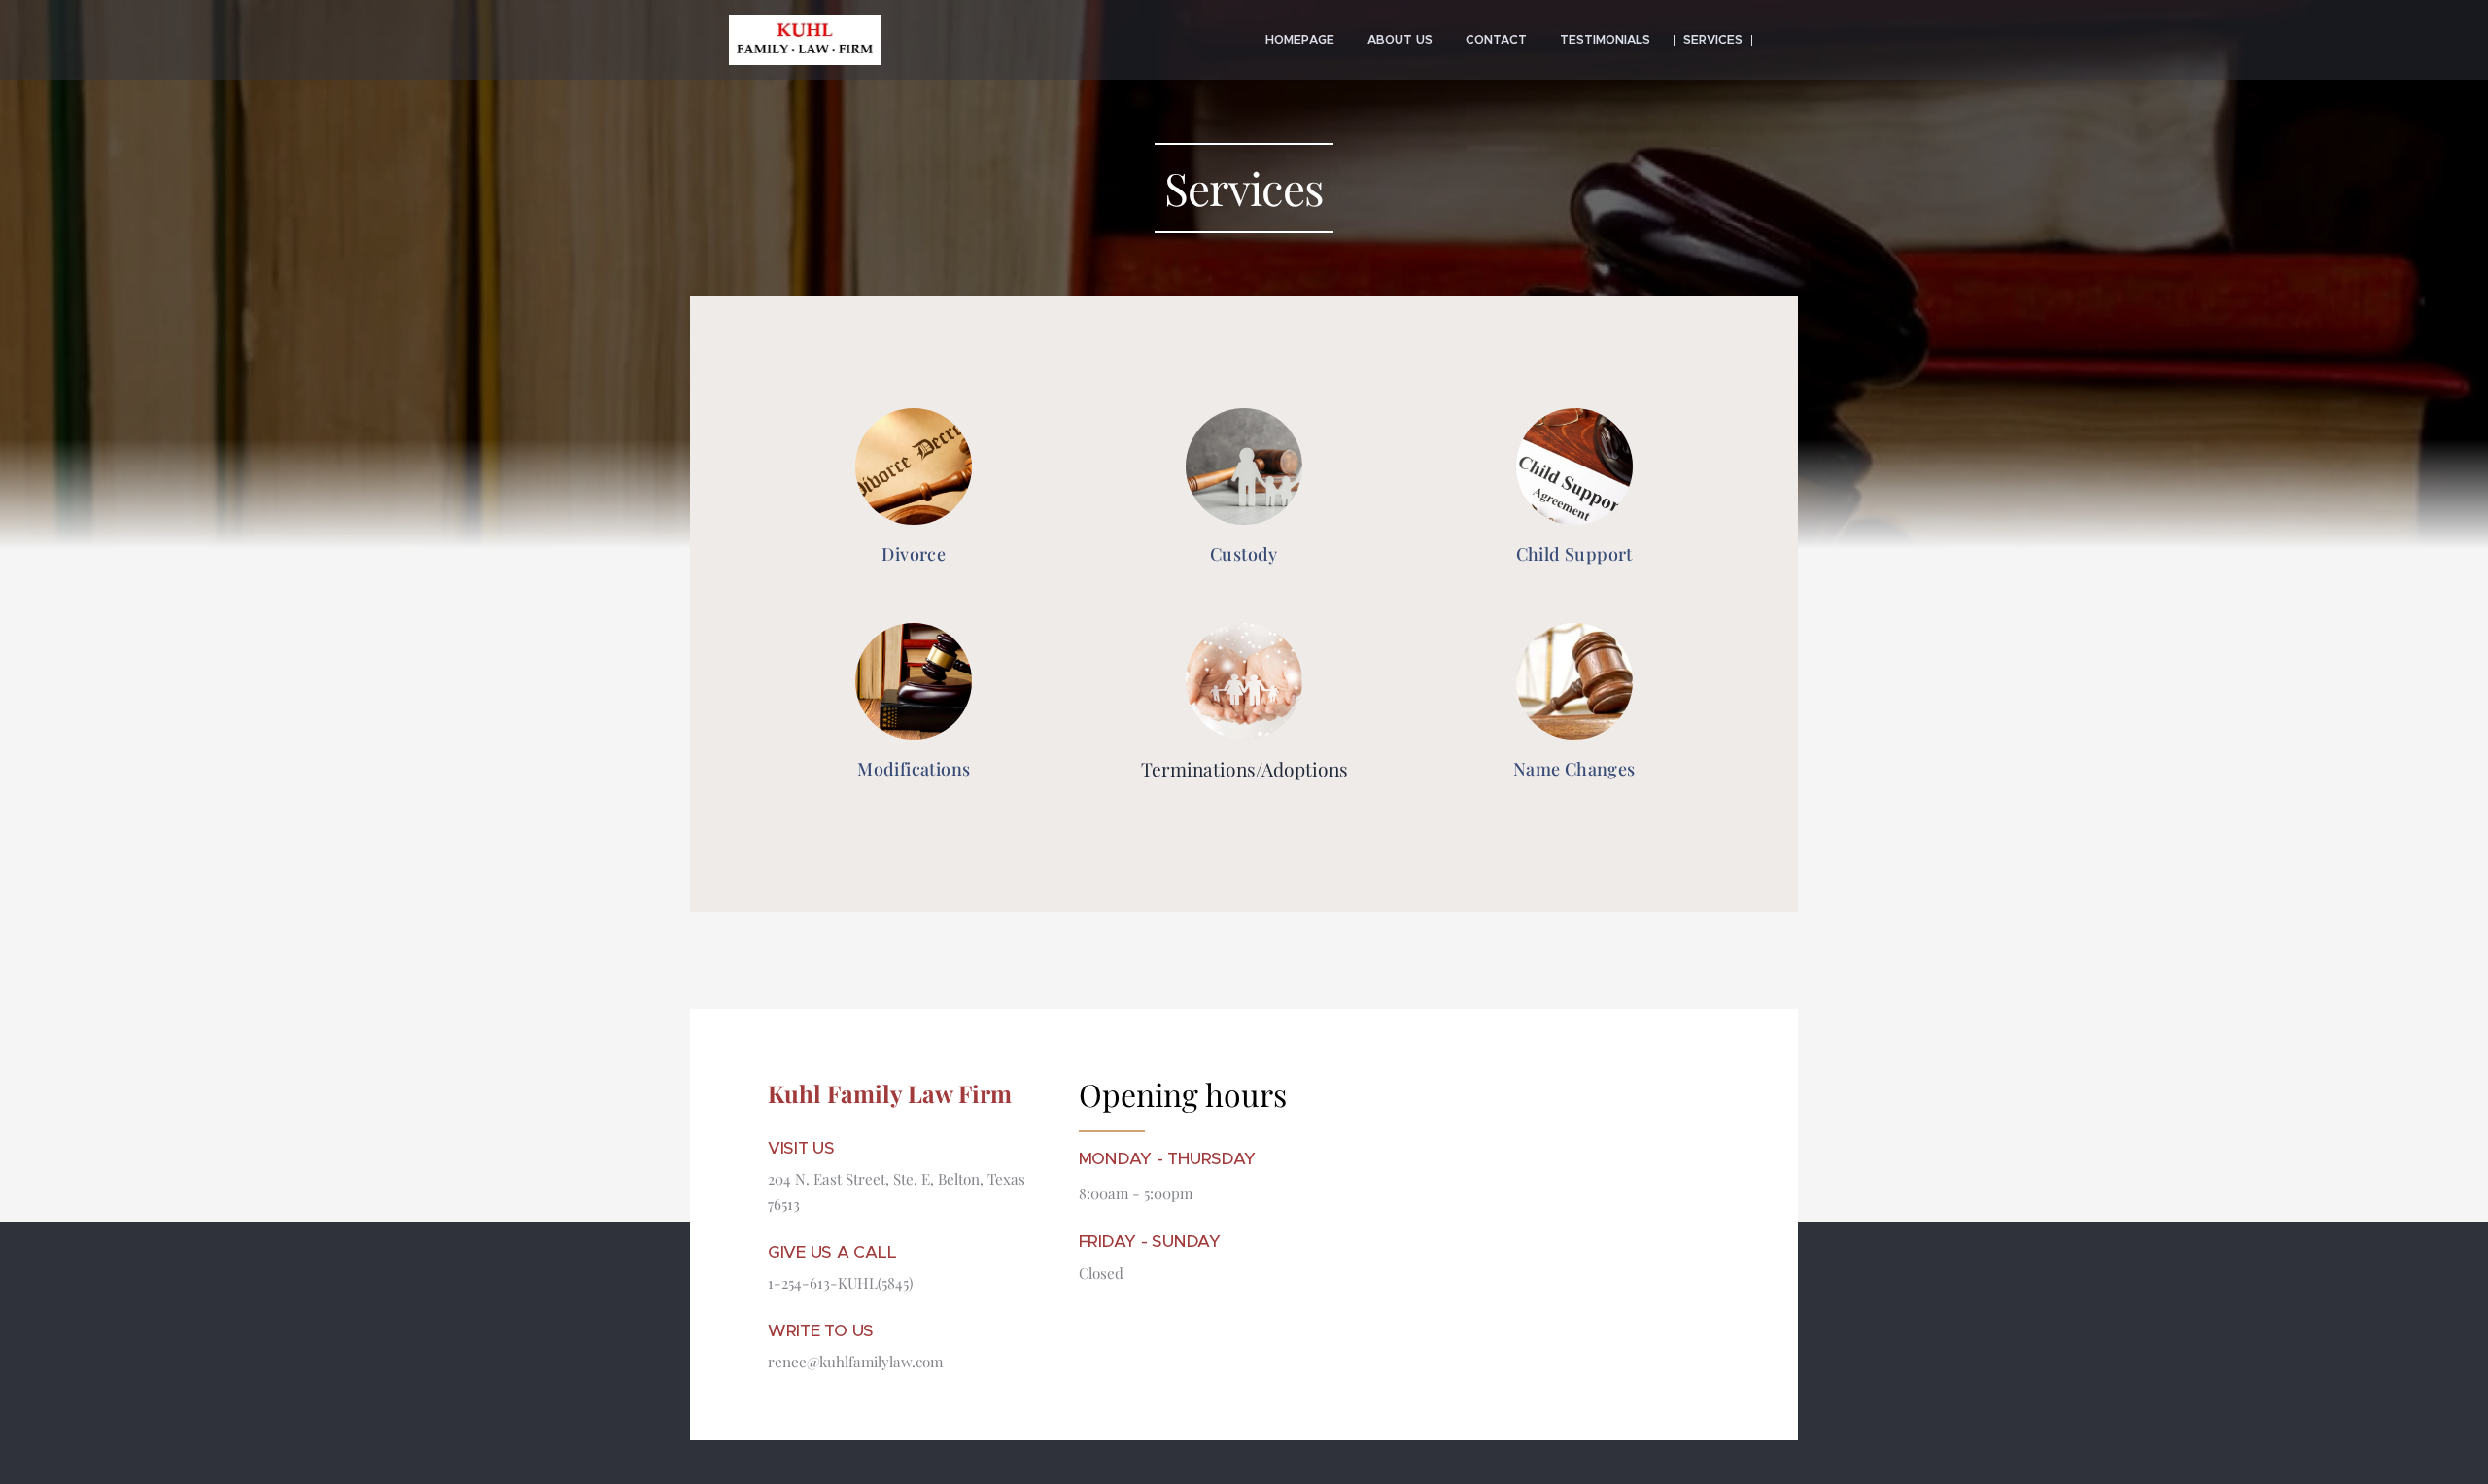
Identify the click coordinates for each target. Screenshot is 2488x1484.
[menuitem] (1300, 40)
